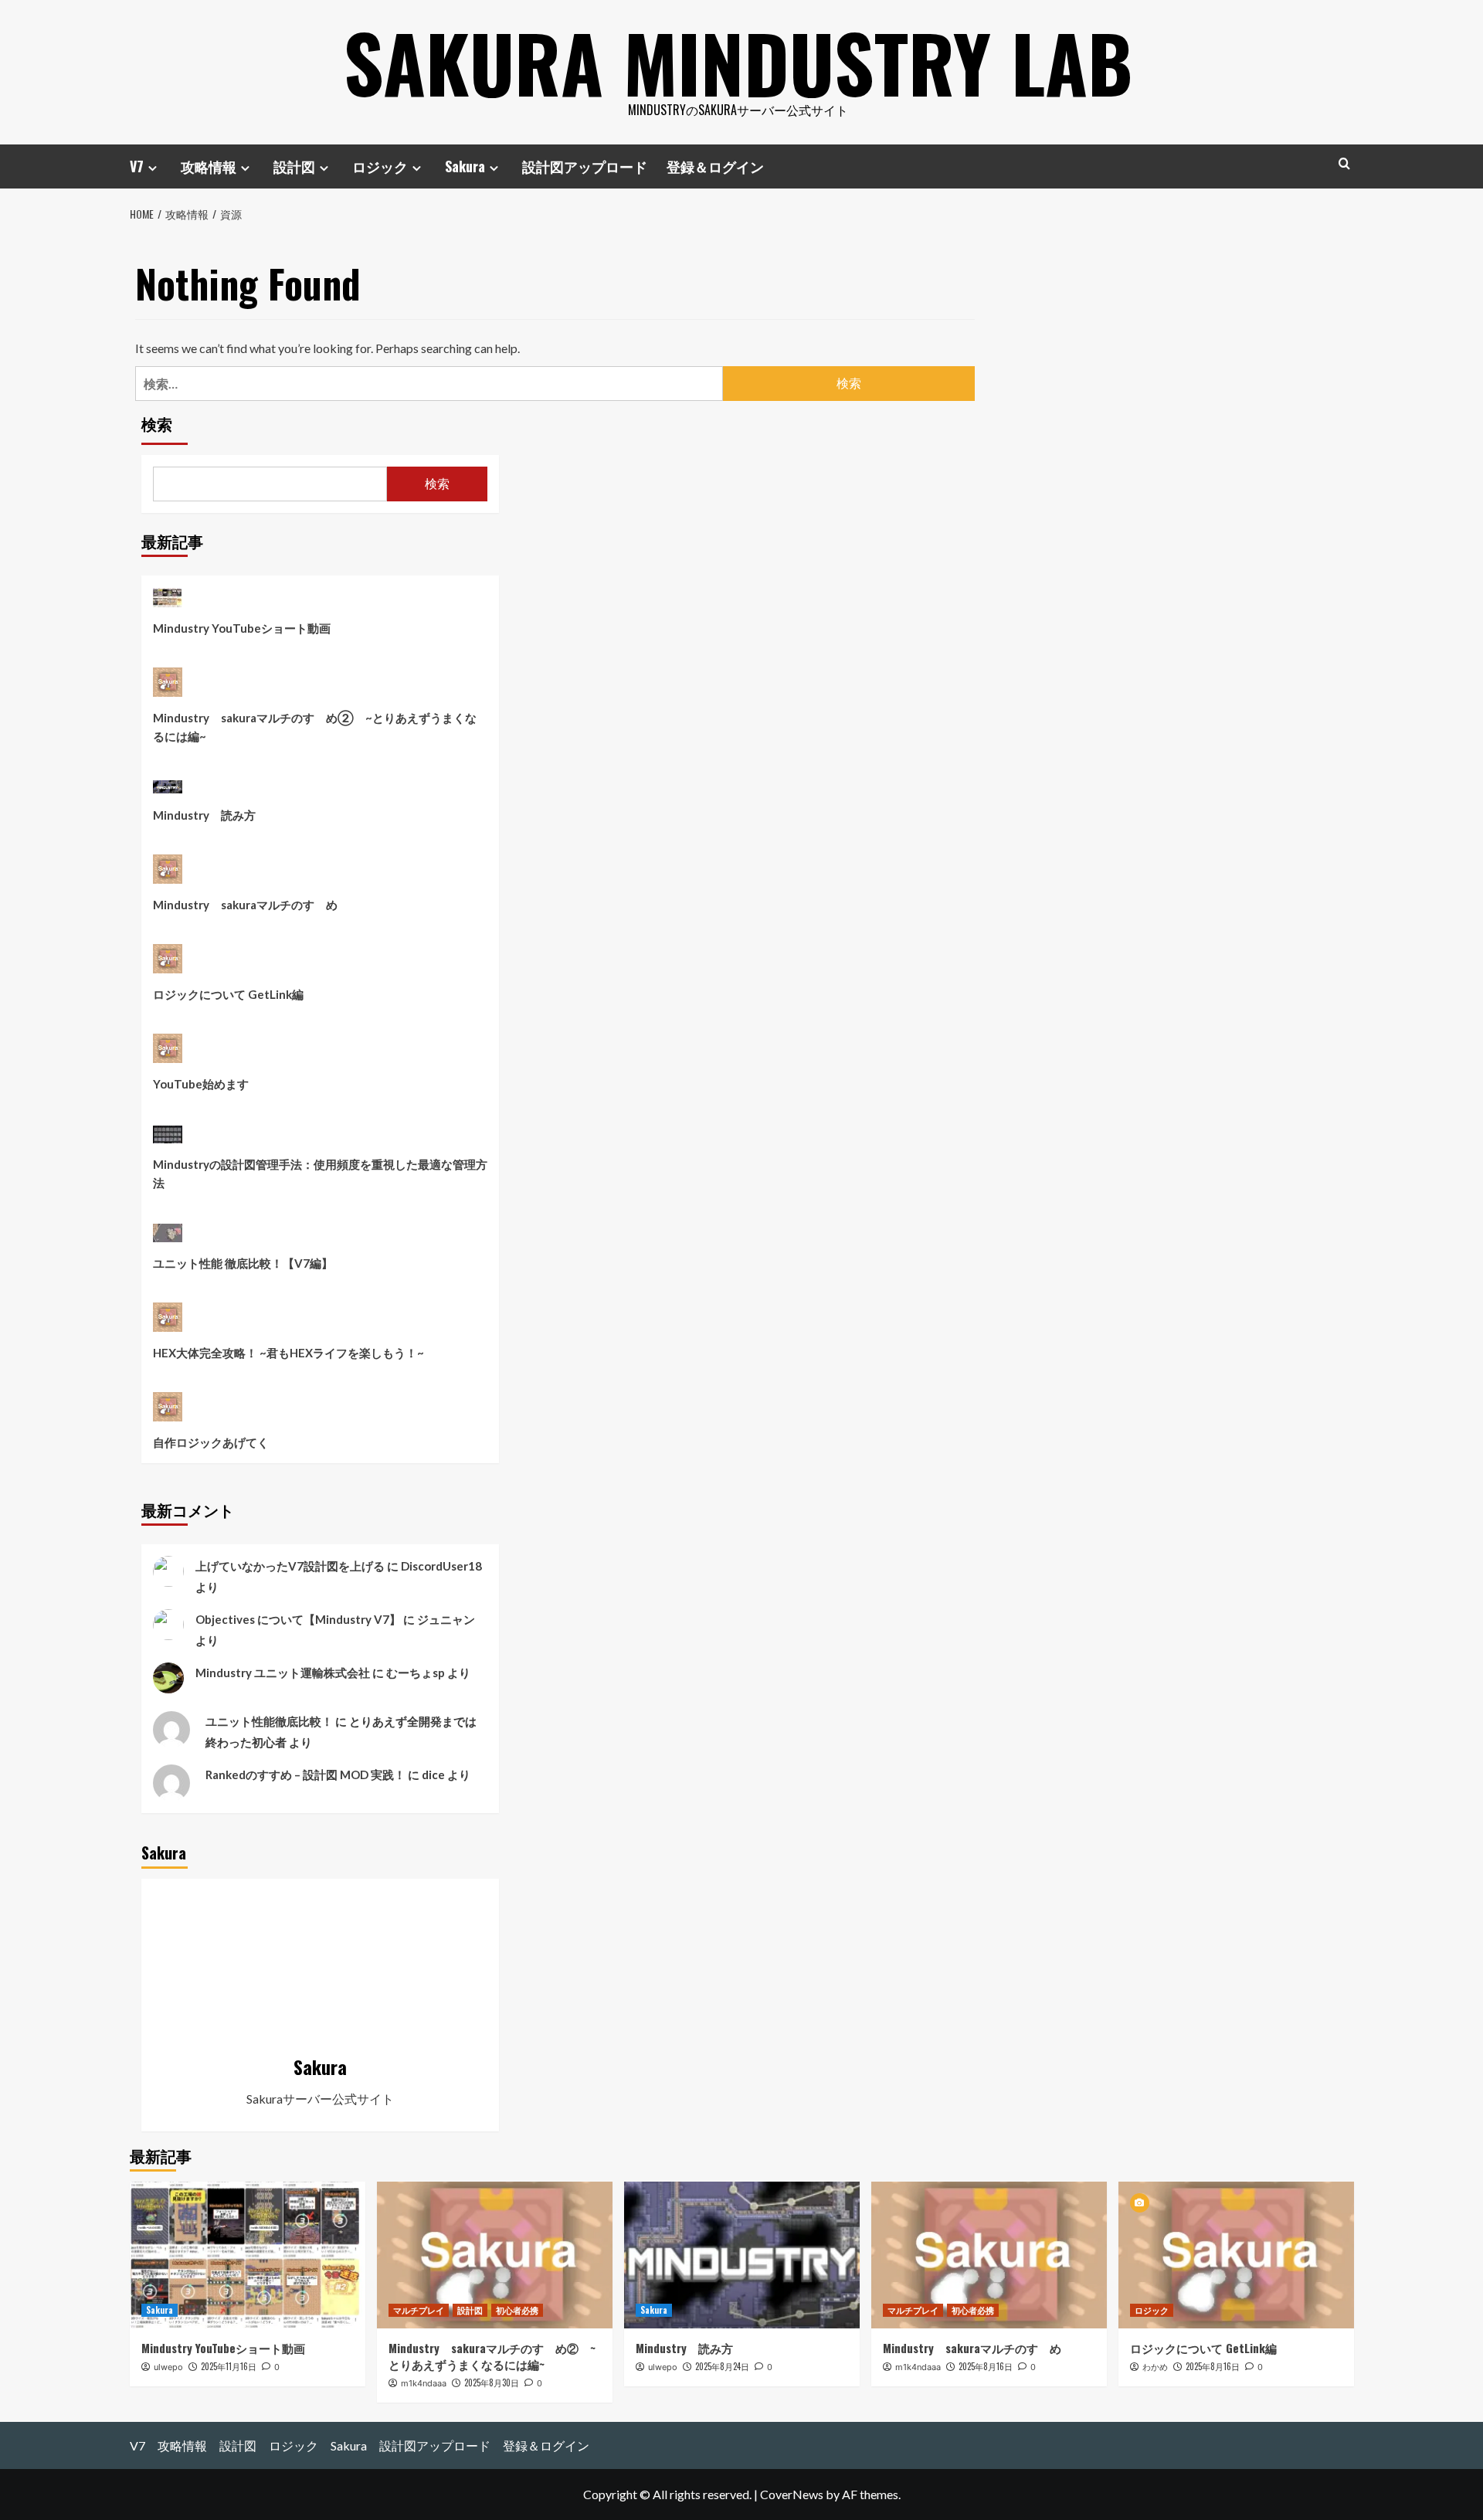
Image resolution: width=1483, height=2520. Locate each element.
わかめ (1155, 2367)
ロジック (380, 166)
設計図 (294, 166)
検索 (157, 425)
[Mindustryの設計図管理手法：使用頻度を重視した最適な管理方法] (168, 1139)
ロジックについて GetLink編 (228, 994)
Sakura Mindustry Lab (738, 62)
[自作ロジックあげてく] (168, 1413)
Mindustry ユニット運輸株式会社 (283, 1673)
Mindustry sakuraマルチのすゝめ (245, 905)
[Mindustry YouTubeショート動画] (168, 603)
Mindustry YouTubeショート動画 (242, 628)
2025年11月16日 (229, 2366)
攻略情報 (209, 166)
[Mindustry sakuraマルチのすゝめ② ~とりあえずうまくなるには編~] (168, 688)
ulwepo (168, 2367)
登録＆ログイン (715, 166)
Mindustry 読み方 (204, 815)
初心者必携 (517, 2310)
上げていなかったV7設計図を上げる (290, 1566)
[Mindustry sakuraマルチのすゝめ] (168, 875)
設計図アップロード (585, 166)
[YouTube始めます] (168, 1054)
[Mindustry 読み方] (168, 791)
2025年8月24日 (722, 2366)
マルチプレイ (419, 2310)
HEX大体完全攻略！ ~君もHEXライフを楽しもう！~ (288, 1353)
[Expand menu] (153, 168)
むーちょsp (416, 1673)
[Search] (1344, 163)
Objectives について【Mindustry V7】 (298, 1619)
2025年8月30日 (492, 2382)
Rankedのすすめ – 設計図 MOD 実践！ (305, 1775)
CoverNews (792, 2494)
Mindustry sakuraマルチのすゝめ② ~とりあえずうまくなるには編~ (315, 727)
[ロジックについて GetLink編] (168, 965)
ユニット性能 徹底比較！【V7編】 (243, 1263)
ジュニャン (446, 1619)
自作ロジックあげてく (211, 1442)
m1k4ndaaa (424, 2383)
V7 (137, 166)
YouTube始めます (201, 1084)
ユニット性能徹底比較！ (269, 1721)
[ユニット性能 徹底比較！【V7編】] (168, 1238)
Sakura (465, 166)
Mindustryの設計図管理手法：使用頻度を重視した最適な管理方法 (320, 1173)
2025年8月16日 (986, 2366)
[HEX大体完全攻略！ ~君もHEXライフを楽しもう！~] (168, 1323)
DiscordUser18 (441, 1566)
